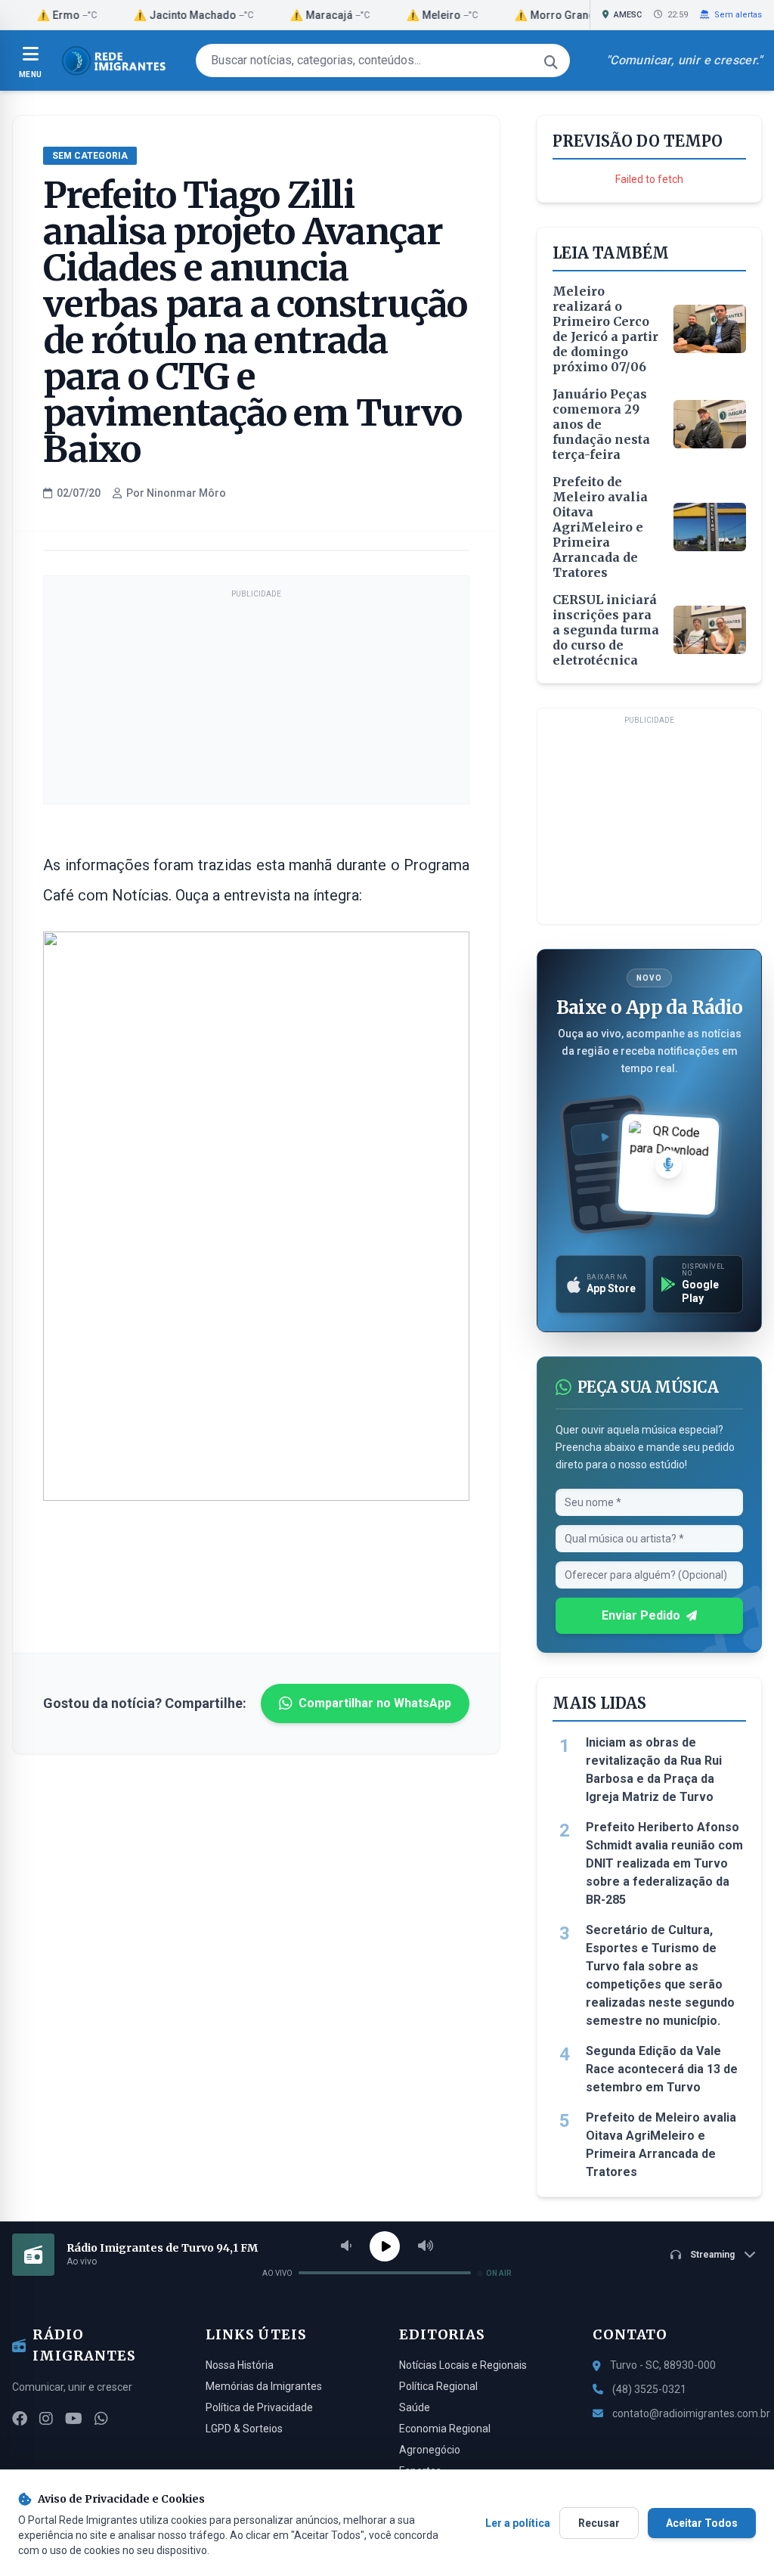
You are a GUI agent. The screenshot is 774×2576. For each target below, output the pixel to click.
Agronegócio (430, 2450)
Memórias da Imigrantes (264, 2386)
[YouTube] (74, 2419)
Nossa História (240, 2365)
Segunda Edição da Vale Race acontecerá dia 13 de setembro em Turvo (662, 2069)
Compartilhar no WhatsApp (375, 1703)
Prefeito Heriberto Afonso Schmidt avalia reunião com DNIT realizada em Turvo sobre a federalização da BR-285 (664, 1863)
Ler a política (518, 2523)
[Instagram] (46, 2419)
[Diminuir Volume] (346, 2246)
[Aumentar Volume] (426, 2246)
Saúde (415, 2407)
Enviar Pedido (641, 1615)
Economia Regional (445, 2429)
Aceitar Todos (702, 2523)
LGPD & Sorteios (244, 2429)
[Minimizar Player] (750, 2255)
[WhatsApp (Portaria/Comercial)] (101, 2419)
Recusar (599, 2523)
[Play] (385, 2246)
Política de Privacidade (259, 2407)
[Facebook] (20, 2419)
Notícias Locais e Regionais (463, 2365)
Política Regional (438, 2386)
